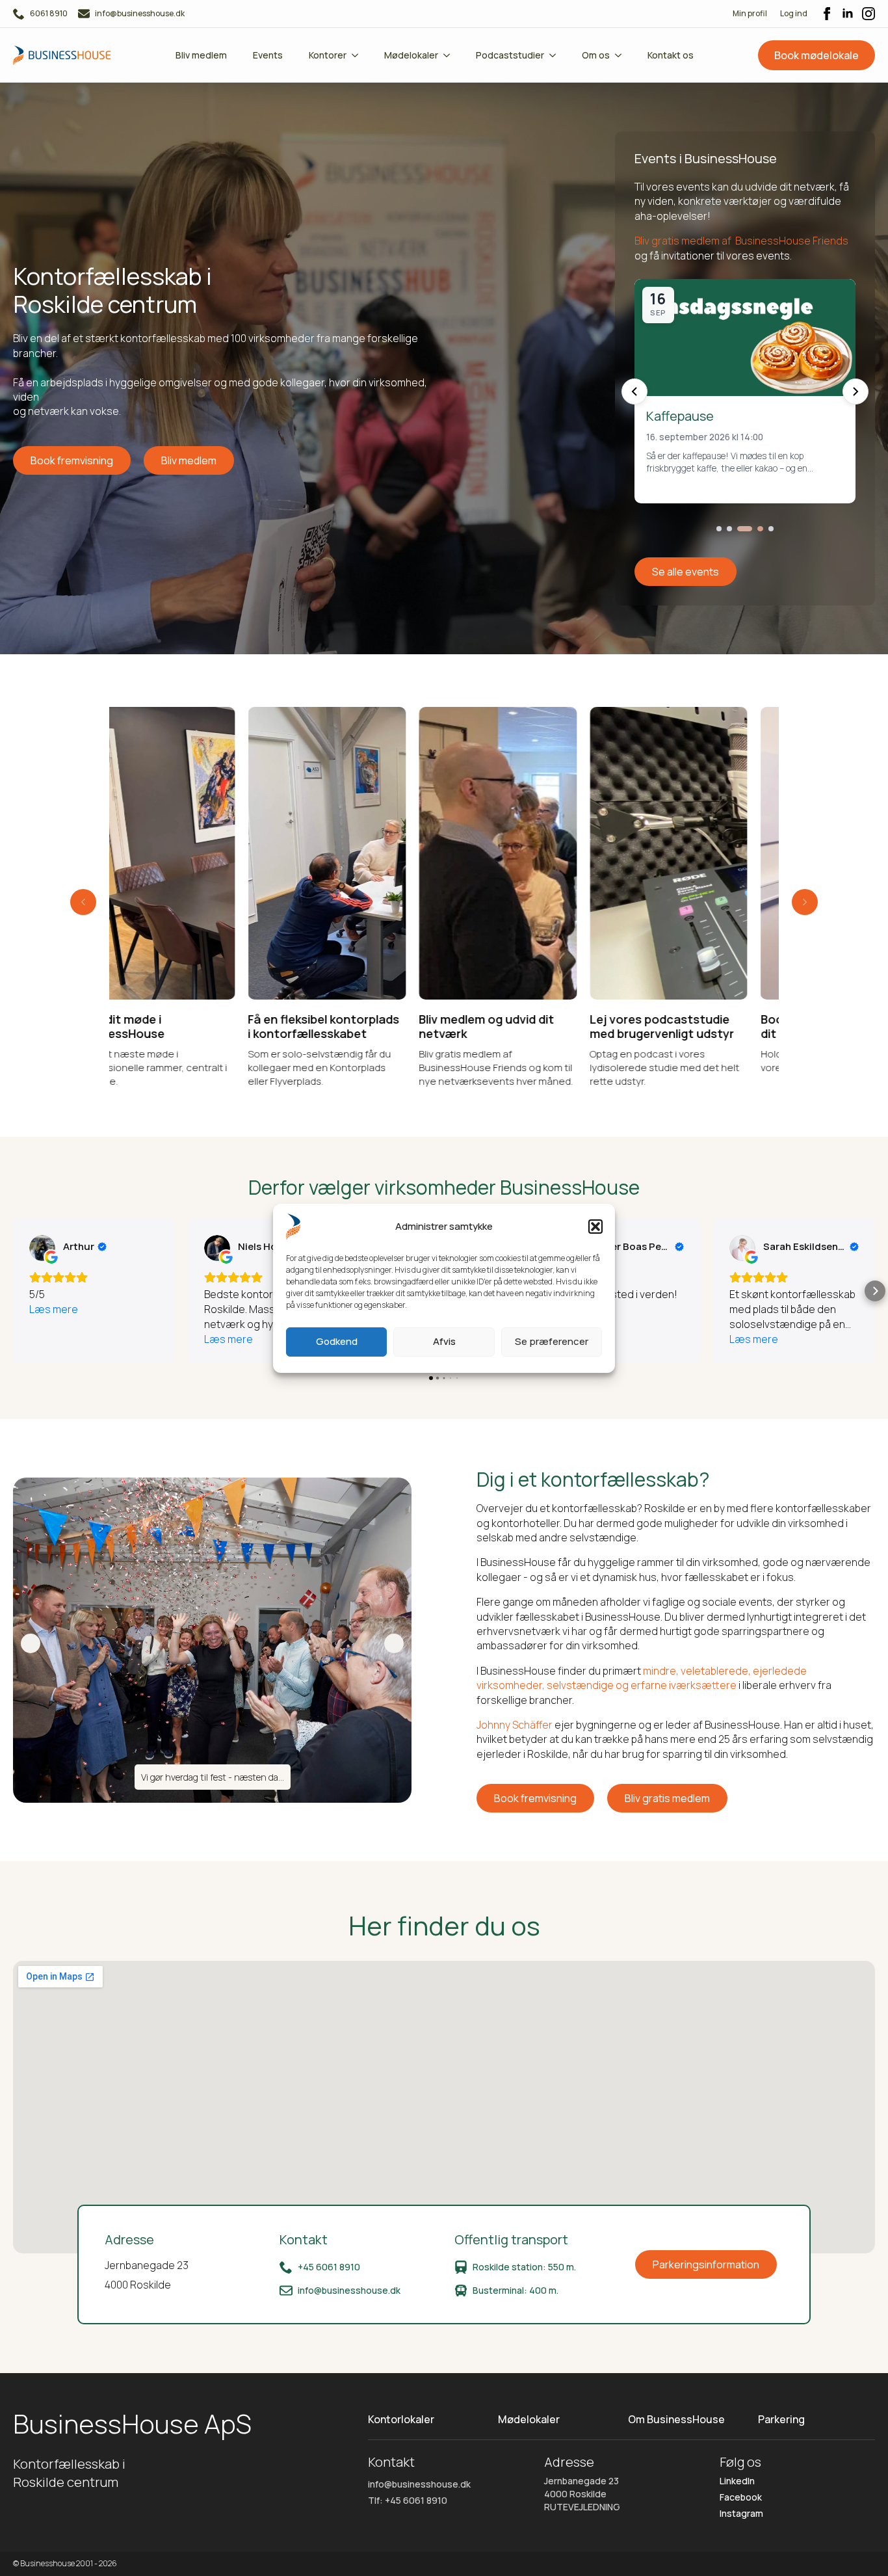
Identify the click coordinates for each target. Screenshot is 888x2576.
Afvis (444, 1341)
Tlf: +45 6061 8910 (408, 2500)
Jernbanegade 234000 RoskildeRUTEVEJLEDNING (582, 2493)
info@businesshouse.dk (419, 2484)
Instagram (741, 2513)
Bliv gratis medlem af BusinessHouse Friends (741, 241)
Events (268, 55)
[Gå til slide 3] (740, 529)
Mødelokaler (411, 55)
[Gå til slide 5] (766, 529)
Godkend (337, 1341)
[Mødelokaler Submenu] (451, 55)
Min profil (750, 13)
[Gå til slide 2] (729, 529)
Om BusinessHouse (676, 2419)
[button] (595, 1227)
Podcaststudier (510, 55)
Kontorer (328, 55)
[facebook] (827, 14)
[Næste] (855, 392)
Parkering (781, 2419)
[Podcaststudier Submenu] (556, 55)
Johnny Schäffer (515, 1725)
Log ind (794, 13)
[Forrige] (634, 392)
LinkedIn (737, 2481)
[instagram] (868, 14)
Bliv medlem (201, 55)
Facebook (741, 2497)
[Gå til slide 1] (719, 529)
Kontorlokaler (401, 2419)
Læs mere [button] (54, 1309)
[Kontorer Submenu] (359, 55)
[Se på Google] (42, 1248)
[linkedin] (848, 14)
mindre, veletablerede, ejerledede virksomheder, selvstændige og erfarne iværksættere (642, 1678)
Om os (596, 55)
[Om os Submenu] (622, 55)
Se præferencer (552, 1341)
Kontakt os (671, 55)
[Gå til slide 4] (750, 529)
